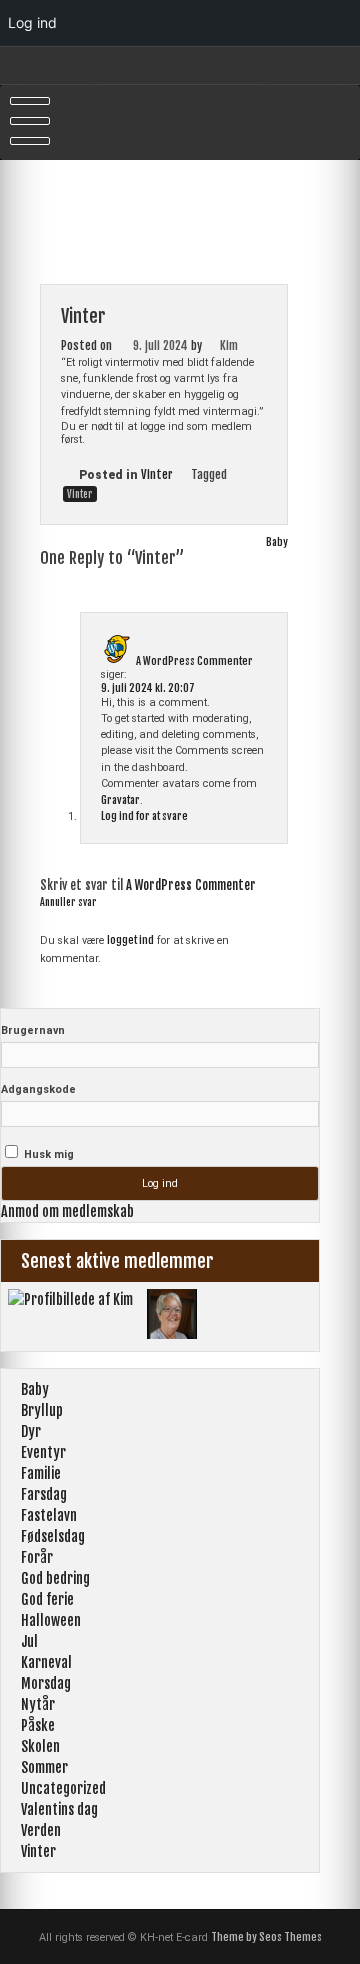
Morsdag (46, 1683)
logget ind (130, 940)
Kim (229, 345)
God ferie (47, 1599)
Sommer (44, 1767)
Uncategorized (63, 1788)
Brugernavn (33, 1030)
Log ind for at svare (144, 816)
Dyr (31, 1431)
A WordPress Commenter (194, 661)
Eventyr (43, 1452)
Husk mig (47, 1154)
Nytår (38, 1704)
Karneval (46, 1662)
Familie (41, 1473)
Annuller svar (68, 902)
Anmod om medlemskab (67, 1211)
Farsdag (44, 1494)
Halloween (51, 1620)
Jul (29, 1641)
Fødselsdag (53, 1536)
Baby (277, 542)
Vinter (157, 474)
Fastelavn (49, 1515)
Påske (38, 1725)
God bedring (55, 1578)
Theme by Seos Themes (266, 1937)
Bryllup (42, 1410)
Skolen (40, 1746)
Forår (37, 1557)
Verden (41, 1830)
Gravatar (120, 800)
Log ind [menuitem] (32, 22)
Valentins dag (59, 1809)
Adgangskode (38, 1089)
